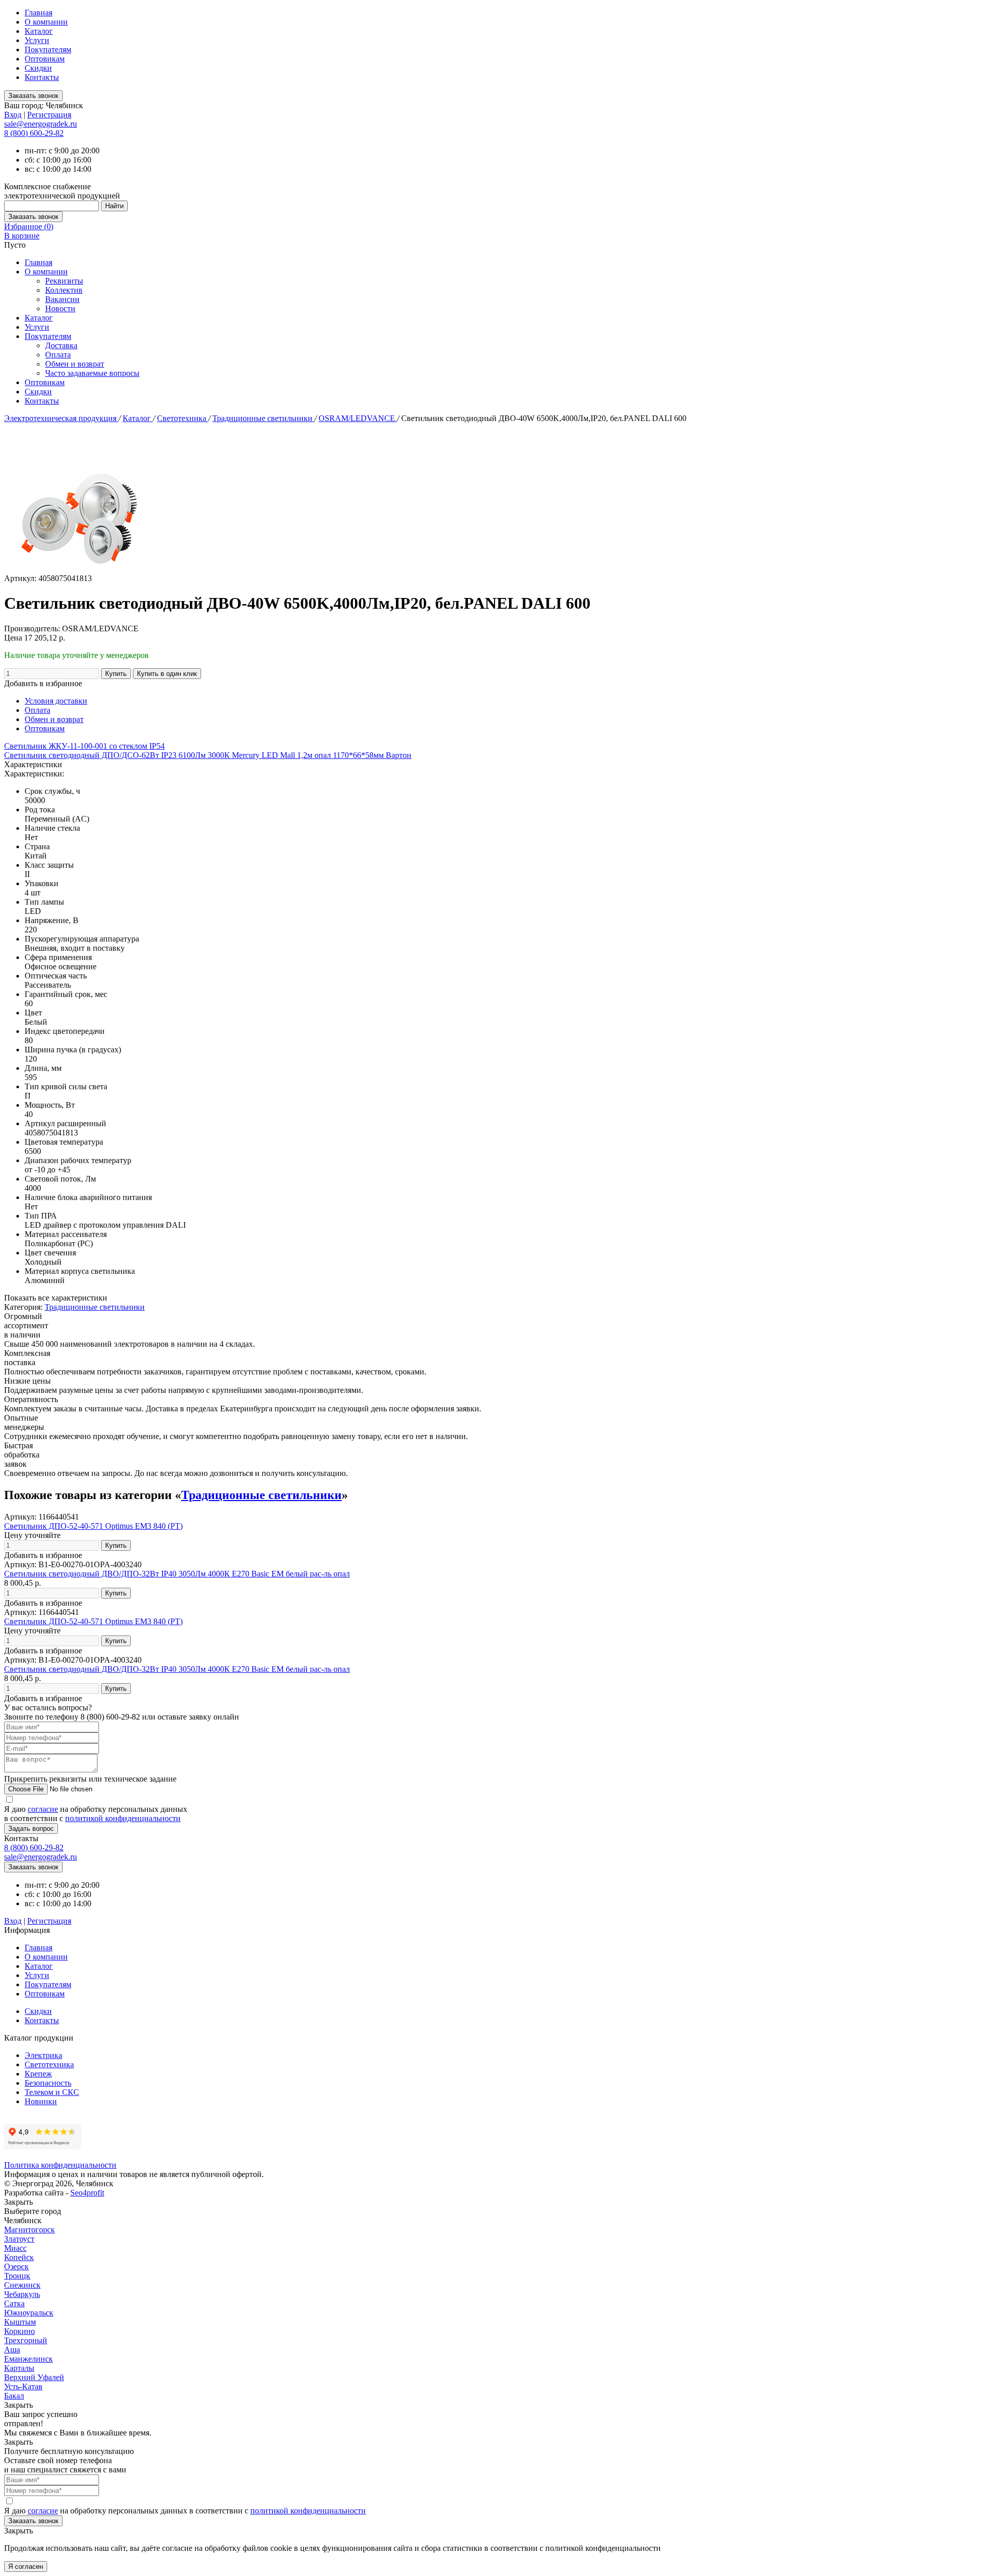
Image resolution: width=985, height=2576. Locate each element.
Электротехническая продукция (61, 418)
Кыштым (20, 2322)
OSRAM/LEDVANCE (358, 418)
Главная (38, 13)
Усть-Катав (23, 2387)
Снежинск (22, 2285)
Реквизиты (64, 281)
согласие (43, 1809)
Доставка (61, 345)
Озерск (16, 2267)
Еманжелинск (28, 2359)
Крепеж (38, 2074)
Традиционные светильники (263, 418)
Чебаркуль (22, 2294)
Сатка (14, 2303)
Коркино (19, 2331)
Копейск (19, 2257)
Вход (13, 115)
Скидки (38, 68)
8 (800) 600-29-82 (34, 133)
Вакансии (62, 299)
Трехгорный (26, 2340)
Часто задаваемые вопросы (92, 373)
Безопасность (48, 2083)
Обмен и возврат (75, 364)
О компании (46, 22)
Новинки (41, 2101)
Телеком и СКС (52, 2092)
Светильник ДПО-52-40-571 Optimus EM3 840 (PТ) (93, 1526)
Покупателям (48, 49)
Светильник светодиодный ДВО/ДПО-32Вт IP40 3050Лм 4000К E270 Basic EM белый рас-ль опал (177, 1574)
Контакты (42, 77)
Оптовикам (45, 59)
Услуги (37, 40)
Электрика (43, 2055)
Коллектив (64, 290)
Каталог (39, 31)
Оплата (58, 355)
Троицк (17, 2276)
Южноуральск (29, 2313)
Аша (12, 2350)
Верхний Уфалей (34, 2377)
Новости (60, 308)
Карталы (19, 2368)
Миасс (15, 2248)
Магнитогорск (29, 2230)
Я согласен (26, 2567)
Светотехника (183, 418)
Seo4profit (87, 2193)
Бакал (14, 2396)
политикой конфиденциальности (123, 1818)
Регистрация (49, 115)
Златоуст (19, 2239)
